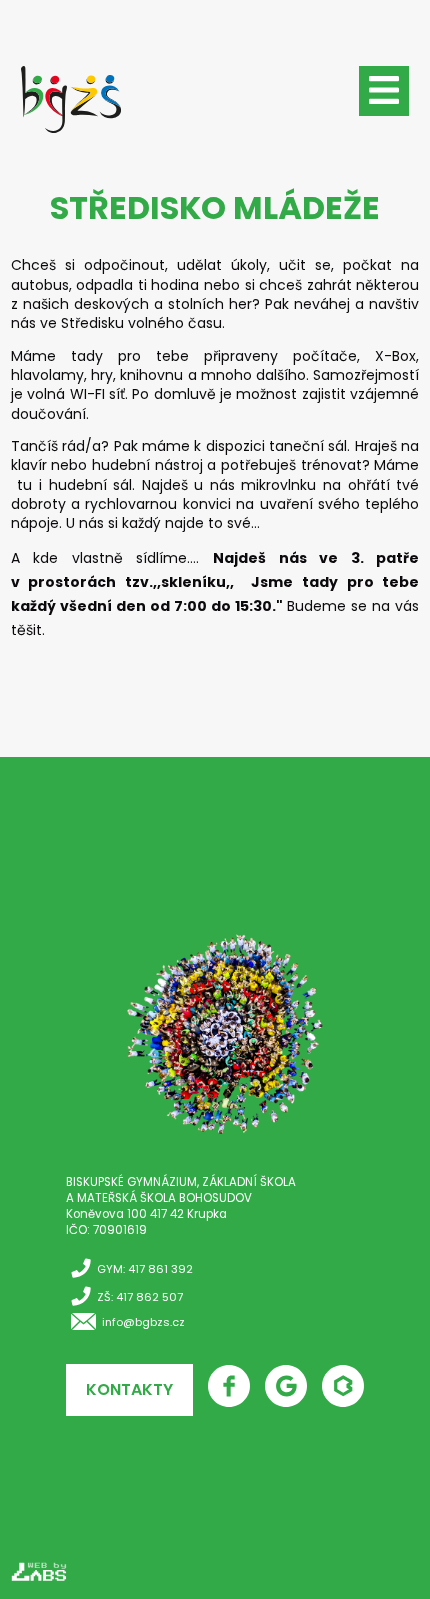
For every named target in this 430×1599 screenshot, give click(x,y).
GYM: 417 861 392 (145, 1269)
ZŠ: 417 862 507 (140, 1297)
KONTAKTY (129, 1389)
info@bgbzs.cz (143, 1322)
